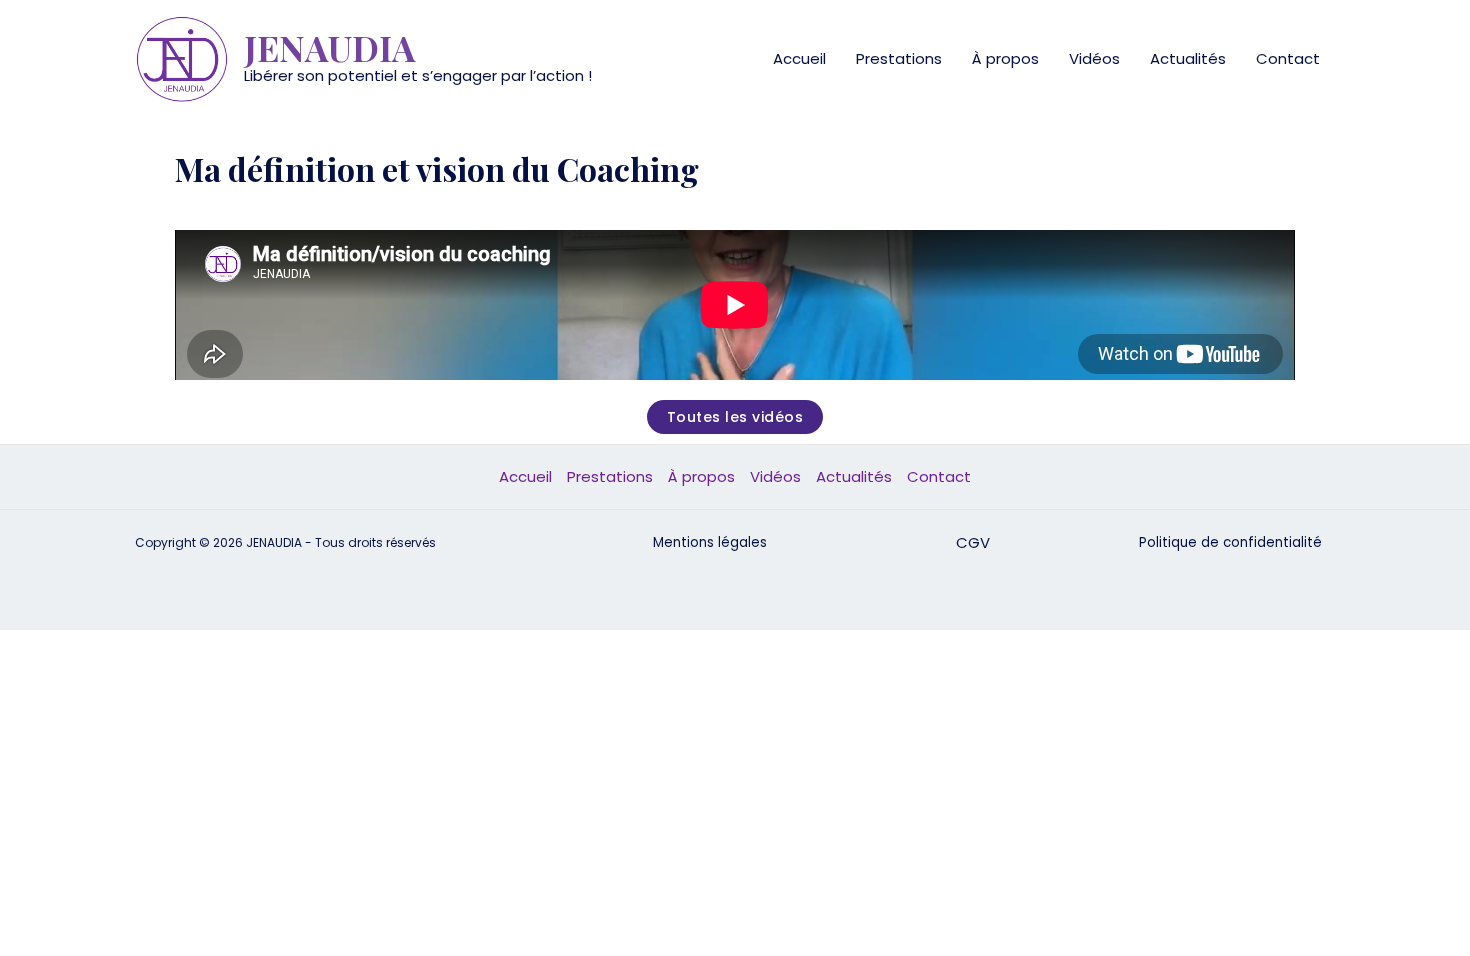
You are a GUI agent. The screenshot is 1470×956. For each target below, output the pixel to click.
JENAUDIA (329, 47)
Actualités (1188, 58)
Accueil (799, 58)
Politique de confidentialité (1230, 542)
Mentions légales (710, 542)
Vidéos (1094, 58)
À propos (1005, 58)
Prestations (899, 58)
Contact (1288, 58)
